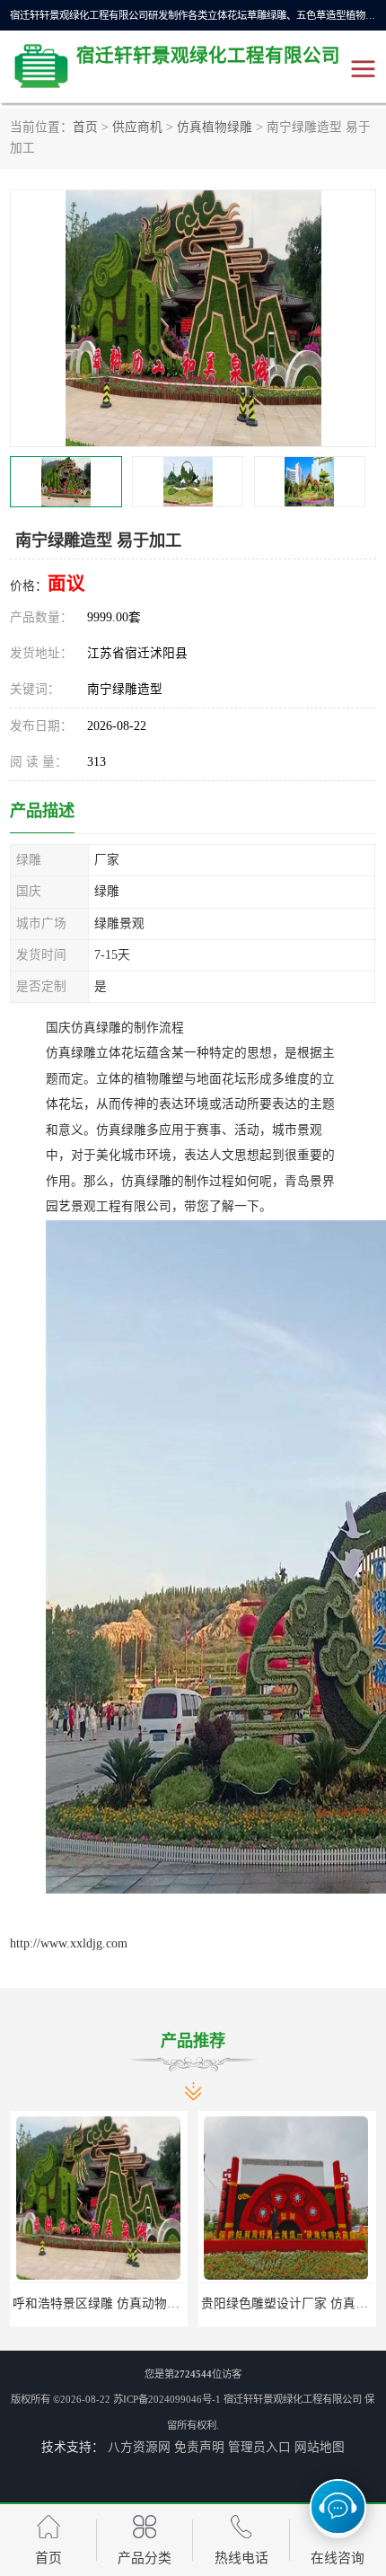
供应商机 (137, 127)
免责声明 (199, 2447)
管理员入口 (259, 2447)
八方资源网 (139, 2447)
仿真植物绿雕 (215, 127)
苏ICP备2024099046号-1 (167, 2399)
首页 (85, 127)
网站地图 (320, 2447)
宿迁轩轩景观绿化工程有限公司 (293, 2399)
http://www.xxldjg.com (69, 1943)
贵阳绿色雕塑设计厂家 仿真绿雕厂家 (182, 2303)
